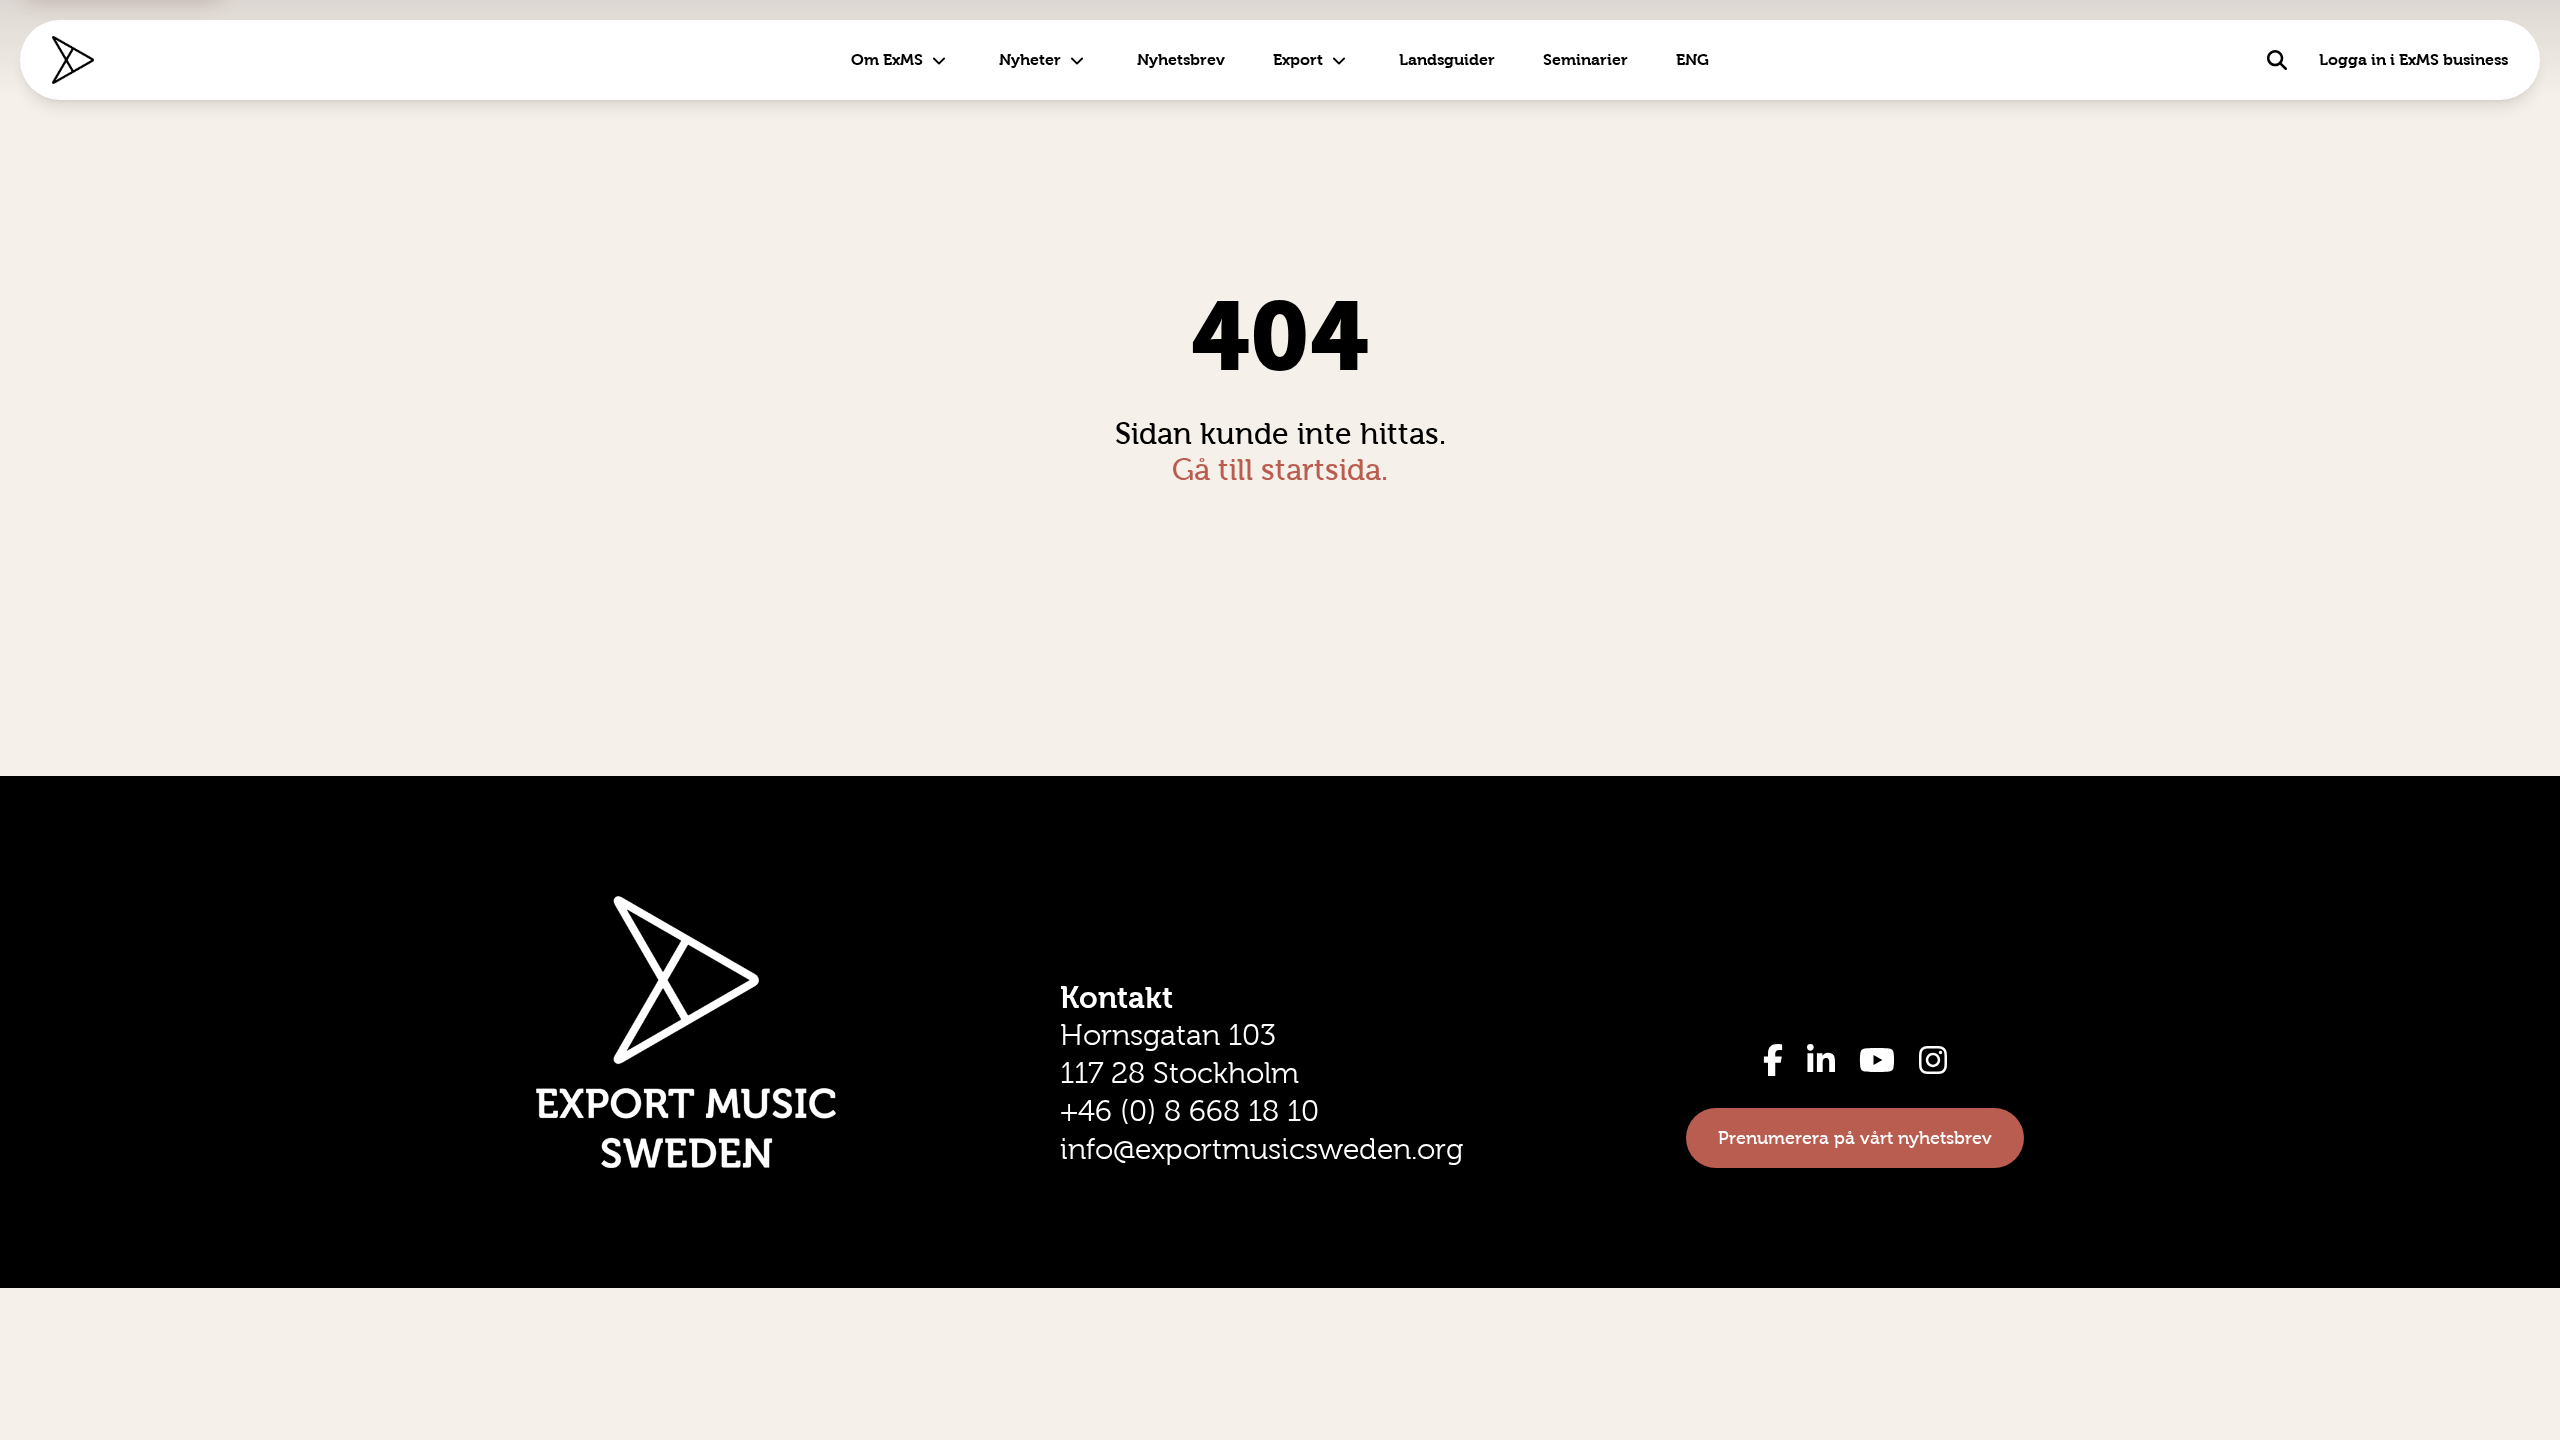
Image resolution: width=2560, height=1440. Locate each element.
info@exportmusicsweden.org (1261, 1149)
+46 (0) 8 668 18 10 (1189, 1111)
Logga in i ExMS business (2413, 59)
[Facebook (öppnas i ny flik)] (1773, 1060)
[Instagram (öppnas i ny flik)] (1933, 1060)
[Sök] (2277, 60)
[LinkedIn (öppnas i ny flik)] (1821, 1060)
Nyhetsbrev (1181, 59)
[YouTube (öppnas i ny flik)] (1877, 1060)
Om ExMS (887, 59)
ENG (1692, 59)
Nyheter (1030, 59)
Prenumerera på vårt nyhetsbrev (1855, 1138)
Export (1298, 59)
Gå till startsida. (1280, 469)
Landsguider (1447, 59)
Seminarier (1585, 59)
